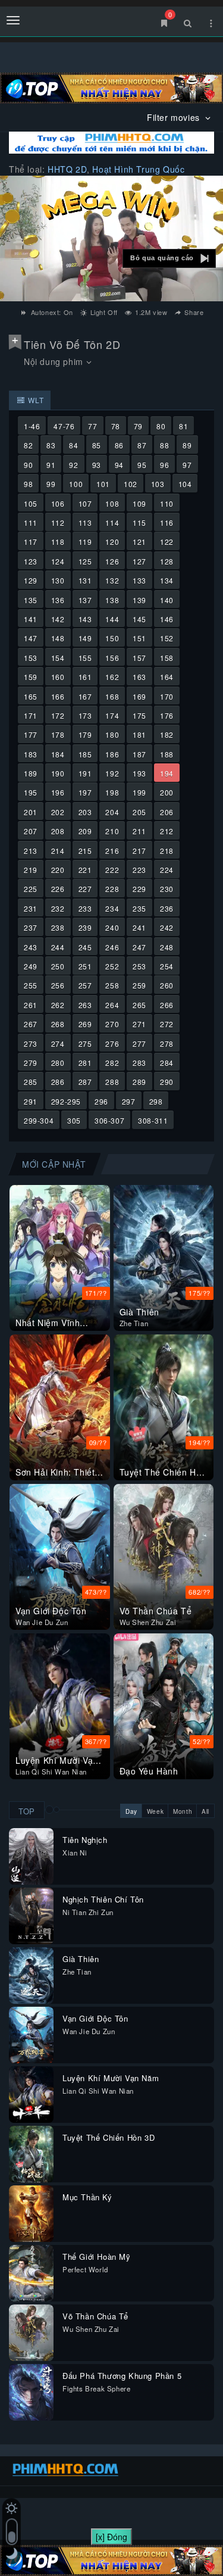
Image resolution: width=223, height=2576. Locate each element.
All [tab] (205, 1811)
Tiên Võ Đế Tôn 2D (72, 344)
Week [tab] (155, 1811)
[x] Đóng (111, 2537)
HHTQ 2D (67, 169)
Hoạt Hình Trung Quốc (138, 169)
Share (193, 312)
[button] (169, 258)
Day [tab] (131, 1811)
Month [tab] (183, 1811)
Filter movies (175, 117)
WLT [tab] (35, 400)
